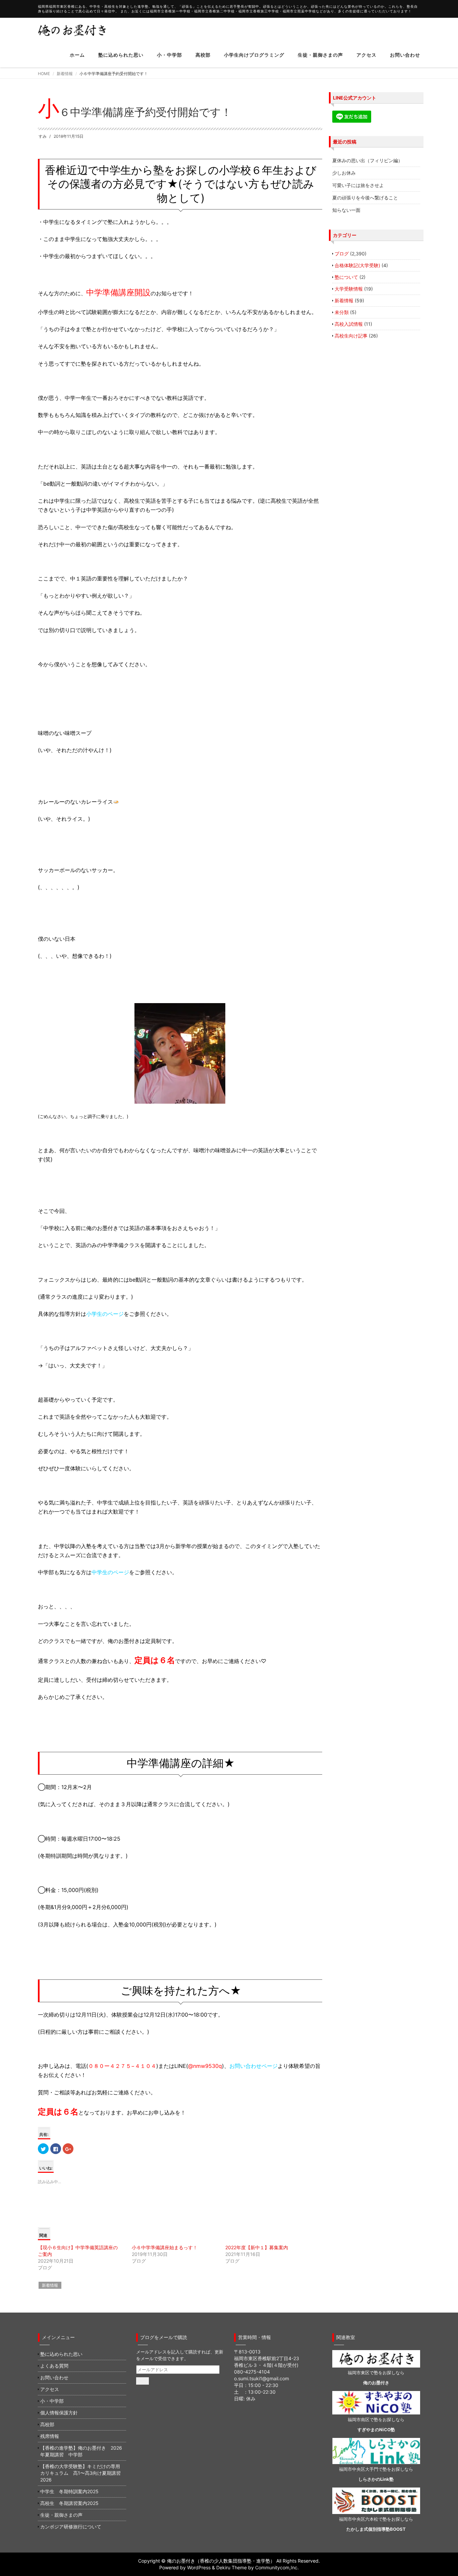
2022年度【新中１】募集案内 (257, 2247)
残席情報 (50, 2436)
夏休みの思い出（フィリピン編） (367, 160)
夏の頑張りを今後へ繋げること (365, 198)
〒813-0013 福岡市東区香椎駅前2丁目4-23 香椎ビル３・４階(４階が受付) (267, 2358)
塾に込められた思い (121, 55)
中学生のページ (110, 1572)
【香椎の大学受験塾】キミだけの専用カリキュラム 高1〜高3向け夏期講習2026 (80, 2473)
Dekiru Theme (232, 2567)
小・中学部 (169, 55)
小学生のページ (105, 1314)
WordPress (199, 2567)
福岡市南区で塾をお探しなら (376, 2419)
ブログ (342, 254)
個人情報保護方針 (59, 2413)
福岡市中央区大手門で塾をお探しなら (376, 2469)
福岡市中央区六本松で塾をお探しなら (376, 2519)
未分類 (342, 312)
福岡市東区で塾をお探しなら (376, 2373)
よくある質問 (54, 2366)
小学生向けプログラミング (254, 55)
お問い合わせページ (253, 2066)
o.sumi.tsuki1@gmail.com (262, 2378)
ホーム (77, 55)
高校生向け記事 (351, 336)
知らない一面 (346, 210)
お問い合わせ (405, 55)
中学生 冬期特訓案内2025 (69, 2491)
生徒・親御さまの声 (320, 55)
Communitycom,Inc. (277, 2567)
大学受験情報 (349, 289)
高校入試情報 (349, 324)
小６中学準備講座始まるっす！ (165, 2247)
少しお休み (344, 173)
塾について (346, 277)
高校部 (203, 55)
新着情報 (65, 74)
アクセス (366, 55)
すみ (43, 136)
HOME (44, 74)
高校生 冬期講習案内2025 (69, 2503)
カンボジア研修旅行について (71, 2527)
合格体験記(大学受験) (357, 265)
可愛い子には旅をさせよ (358, 185)
